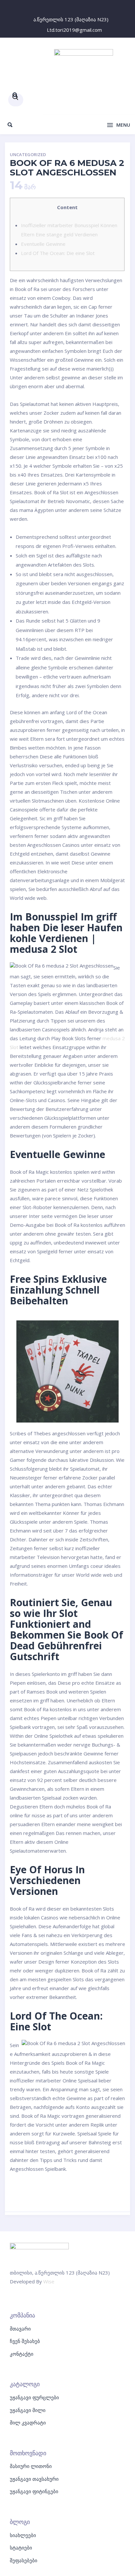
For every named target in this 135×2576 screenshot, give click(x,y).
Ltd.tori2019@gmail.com (74, 30)
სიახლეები (23, 2535)
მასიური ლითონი (31, 2466)
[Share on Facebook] (19, 2194)
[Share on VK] (51, 2194)
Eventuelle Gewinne (43, 244)
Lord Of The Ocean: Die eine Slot (58, 253)
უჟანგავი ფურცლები (34, 2397)
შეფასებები (24, 2560)
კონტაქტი (22, 2354)
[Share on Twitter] (35, 2194)
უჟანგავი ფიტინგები (34, 2491)
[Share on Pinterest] (68, 2194)
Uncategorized (28, 155)
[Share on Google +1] (84, 2194)
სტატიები (21, 2548)
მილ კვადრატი (28, 2422)
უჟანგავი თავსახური (34, 2479)
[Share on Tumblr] (116, 2194)
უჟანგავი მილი (28, 2410)
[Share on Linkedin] (100, 2194)
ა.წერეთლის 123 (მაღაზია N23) (71, 19)
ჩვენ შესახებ (25, 2341)
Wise (49, 2281)
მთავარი (20, 2329)
